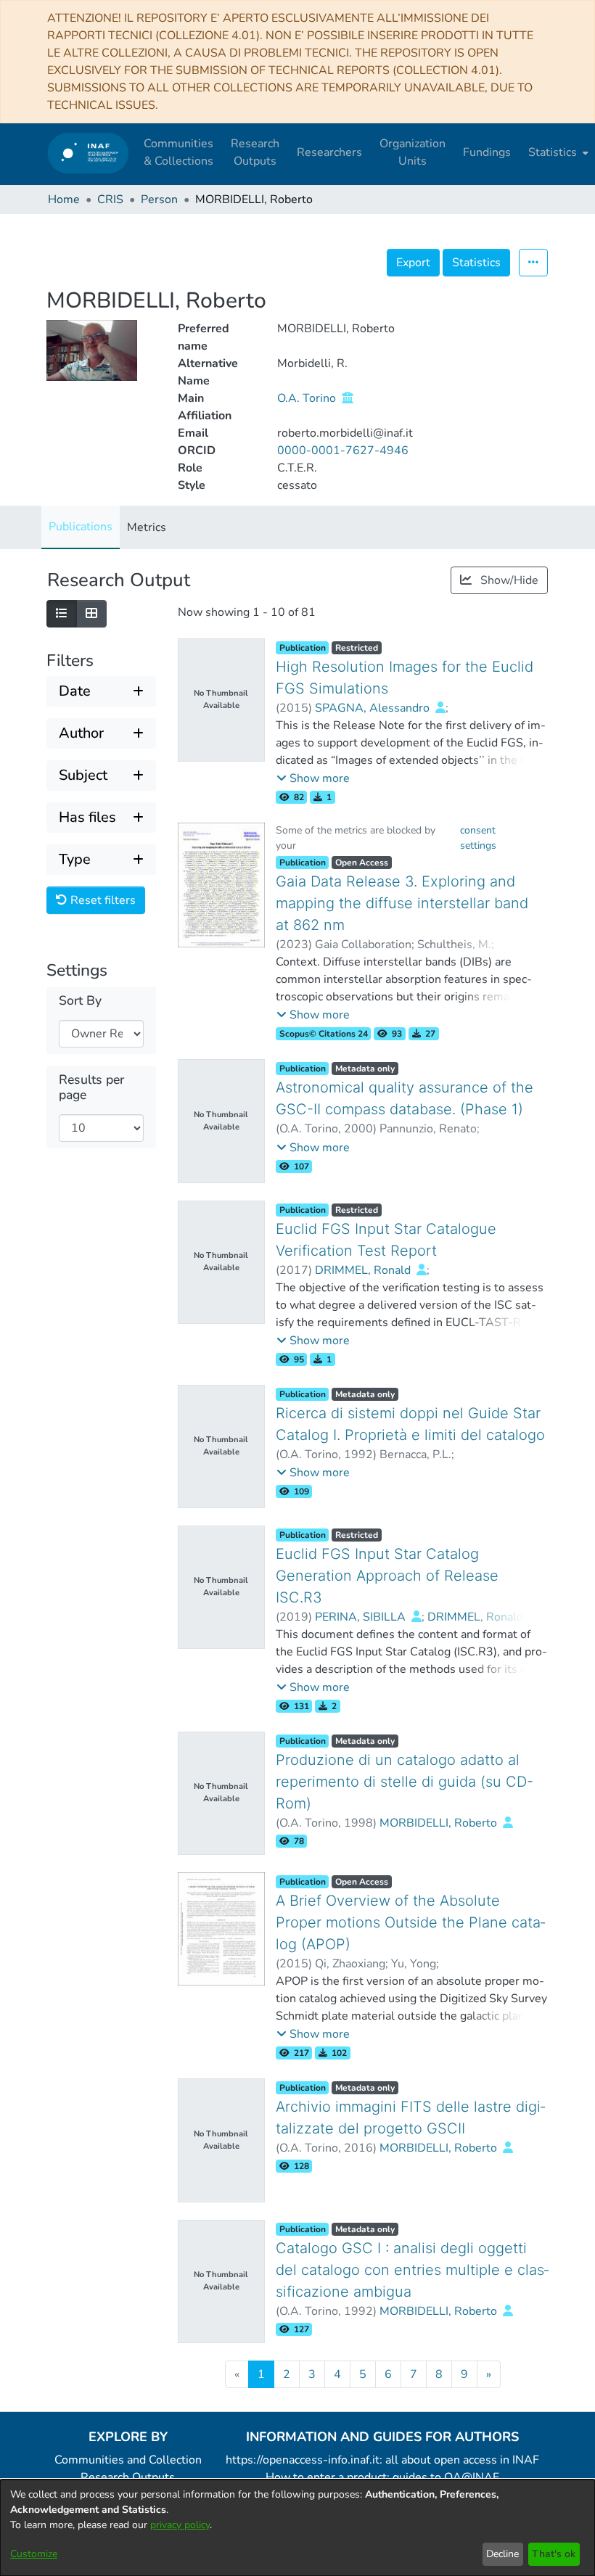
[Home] (88, 153)
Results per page (91, 1087)
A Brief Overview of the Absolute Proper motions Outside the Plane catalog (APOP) (410, 1922)
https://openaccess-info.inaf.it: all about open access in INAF (382, 2460)
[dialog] (297, 2528)
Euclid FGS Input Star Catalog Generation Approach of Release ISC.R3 (387, 1576)
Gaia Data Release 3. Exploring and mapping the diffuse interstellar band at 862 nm (402, 903)
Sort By (80, 1001)
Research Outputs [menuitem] (255, 152)
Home (64, 199)
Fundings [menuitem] (487, 152)
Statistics (476, 263)
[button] (313, 778)
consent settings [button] (478, 838)
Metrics (147, 527)
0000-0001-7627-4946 (343, 450)
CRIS (110, 199)
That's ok (554, 2554)
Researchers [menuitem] (329, 152)
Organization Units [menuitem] (413, 152)
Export (413, 263)
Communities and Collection (128, 2460)
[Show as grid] (91, 614)
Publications (81, 527)
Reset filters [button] (102, 900)
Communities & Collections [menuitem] (178, 152)
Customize (34, 2554)
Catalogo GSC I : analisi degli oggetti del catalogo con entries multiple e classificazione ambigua (412, 2270)
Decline (502, 2554)
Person (159, 199)
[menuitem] (557, 152)
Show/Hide (508, 580)
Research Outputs (128, 2477)
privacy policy (180, 2525)
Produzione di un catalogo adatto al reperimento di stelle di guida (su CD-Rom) (405, 1782)
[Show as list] (62, 614)
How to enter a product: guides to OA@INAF (382, 2477)
